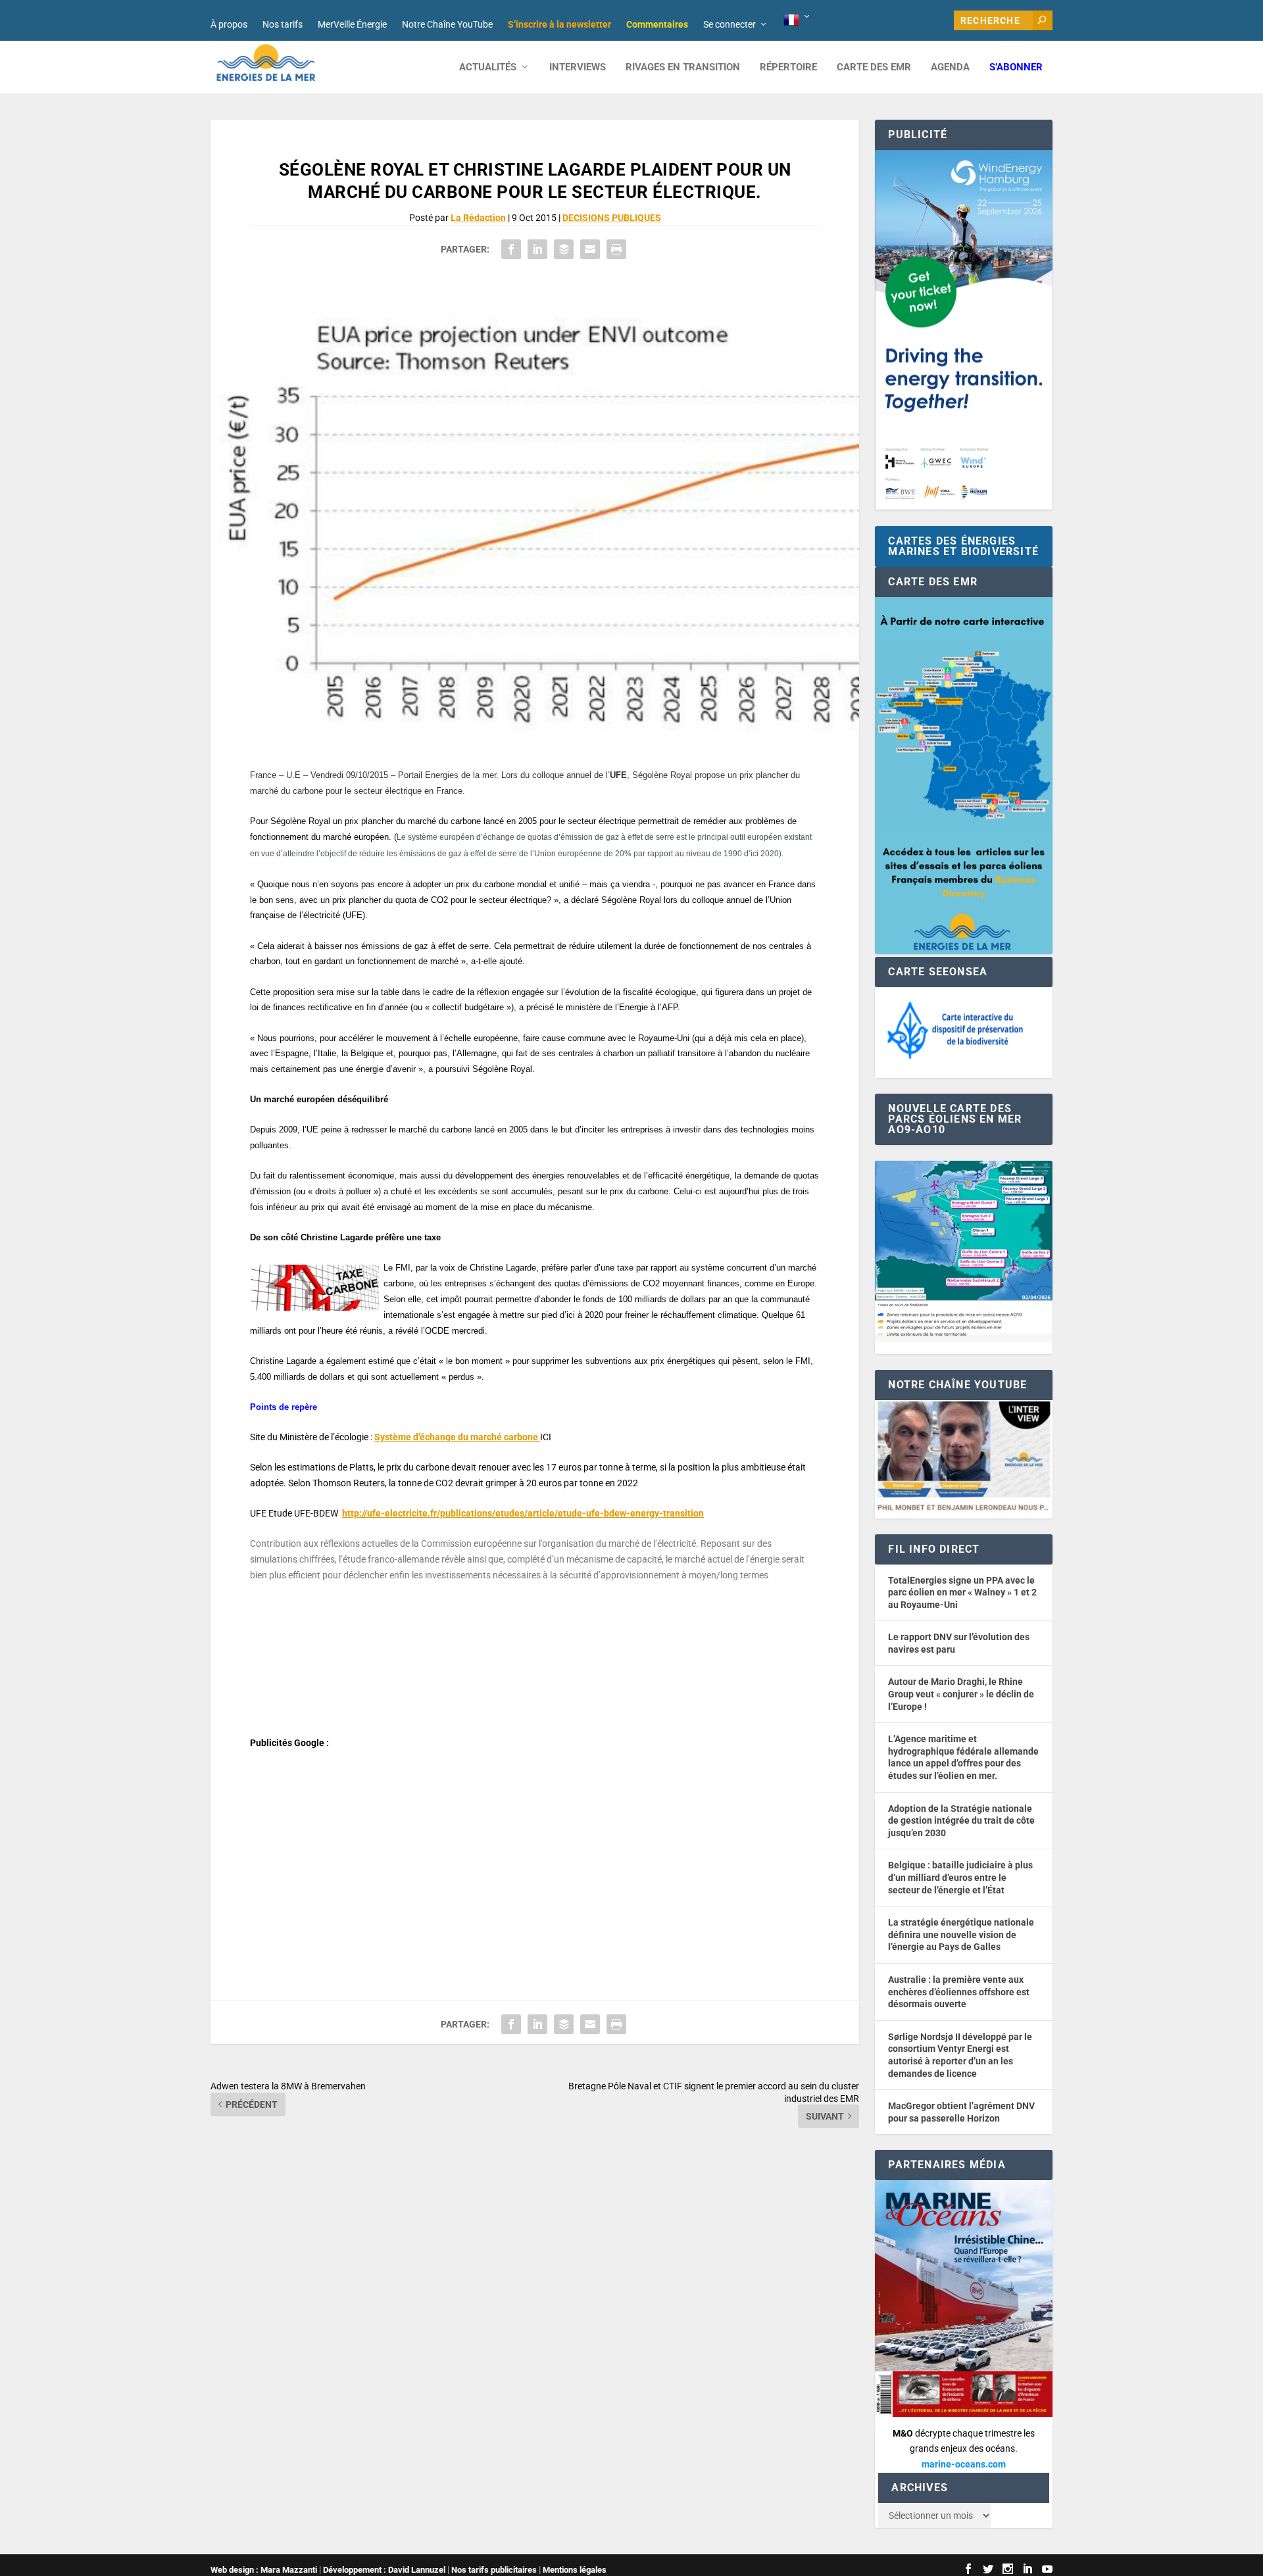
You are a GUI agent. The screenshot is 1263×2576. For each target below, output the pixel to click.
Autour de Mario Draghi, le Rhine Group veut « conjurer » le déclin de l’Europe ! (961, 1694)
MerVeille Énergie (352, 24)
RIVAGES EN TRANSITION (683, 67)
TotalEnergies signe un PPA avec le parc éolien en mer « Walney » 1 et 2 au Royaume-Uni (962, 1592)
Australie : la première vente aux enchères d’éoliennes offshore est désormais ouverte (959, 1992)
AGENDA (950, 67)
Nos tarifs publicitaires (494, 2570)
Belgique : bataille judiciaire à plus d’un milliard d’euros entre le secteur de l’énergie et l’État (960, 1877)
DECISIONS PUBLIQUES (612, 218)
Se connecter (730, 24)
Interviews (578, 67)
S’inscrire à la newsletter (559, 24)
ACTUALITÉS (488, 67)
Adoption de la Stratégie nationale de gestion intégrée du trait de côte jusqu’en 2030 (961, 1821)
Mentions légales (575, 2570)
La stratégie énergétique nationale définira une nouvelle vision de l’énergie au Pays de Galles (961, 1934)
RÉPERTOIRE (788, 67)
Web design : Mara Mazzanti (264, 2570)
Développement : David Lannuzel (384, 2570)
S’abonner (1016, 67)
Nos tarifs (283, 24)
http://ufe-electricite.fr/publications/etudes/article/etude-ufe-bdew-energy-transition (523, 1513)
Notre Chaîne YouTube (447, 24)
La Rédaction (478, 218)
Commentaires (657, 24)
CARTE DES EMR (874, 67)
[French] (798, 20)
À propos (229, 24)
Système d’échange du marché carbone (457, 1437)
